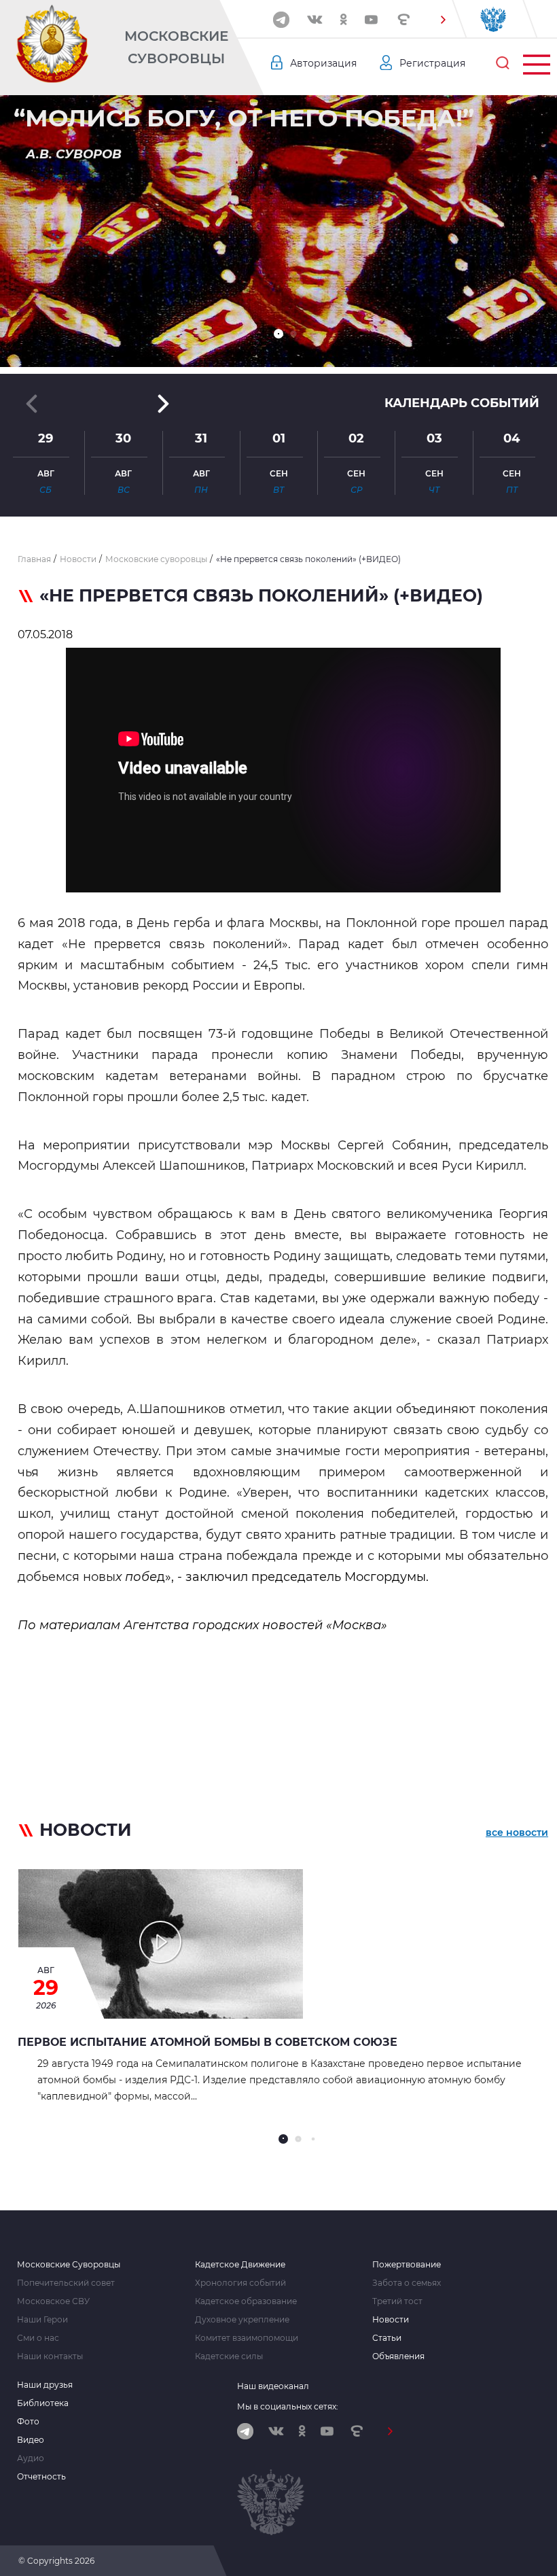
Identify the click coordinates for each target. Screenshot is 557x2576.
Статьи (387, 2338)
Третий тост (397, 2301)
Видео (31, 2440)
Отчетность (41, 2477)
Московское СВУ (53, 2301)
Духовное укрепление (242, 2320)
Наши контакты (50, 2356)
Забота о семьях (407, 2283)
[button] (443, 20)
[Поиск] (503, 63)
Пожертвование (407, 2265)
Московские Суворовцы (176, 47)
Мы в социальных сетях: (288, 2406)
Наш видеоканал (273, 2386)
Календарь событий (462, 403)
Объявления (398, 2356)
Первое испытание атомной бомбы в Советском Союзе (208, 2042)
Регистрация (432, 63)
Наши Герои (42, 2320)
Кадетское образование (246, 2301)
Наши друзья (45, 2385)
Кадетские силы (229, 2356)
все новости (517, 1832)
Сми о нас (38, 2338)
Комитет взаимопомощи (247, 2338)
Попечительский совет (66, 2283)
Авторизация (323, 63)
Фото (28, 2422)
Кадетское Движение (240, 2265)
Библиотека (43, 2403)
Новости (391, 2320)
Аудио (31, 2458)
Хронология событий (240, 2283)
